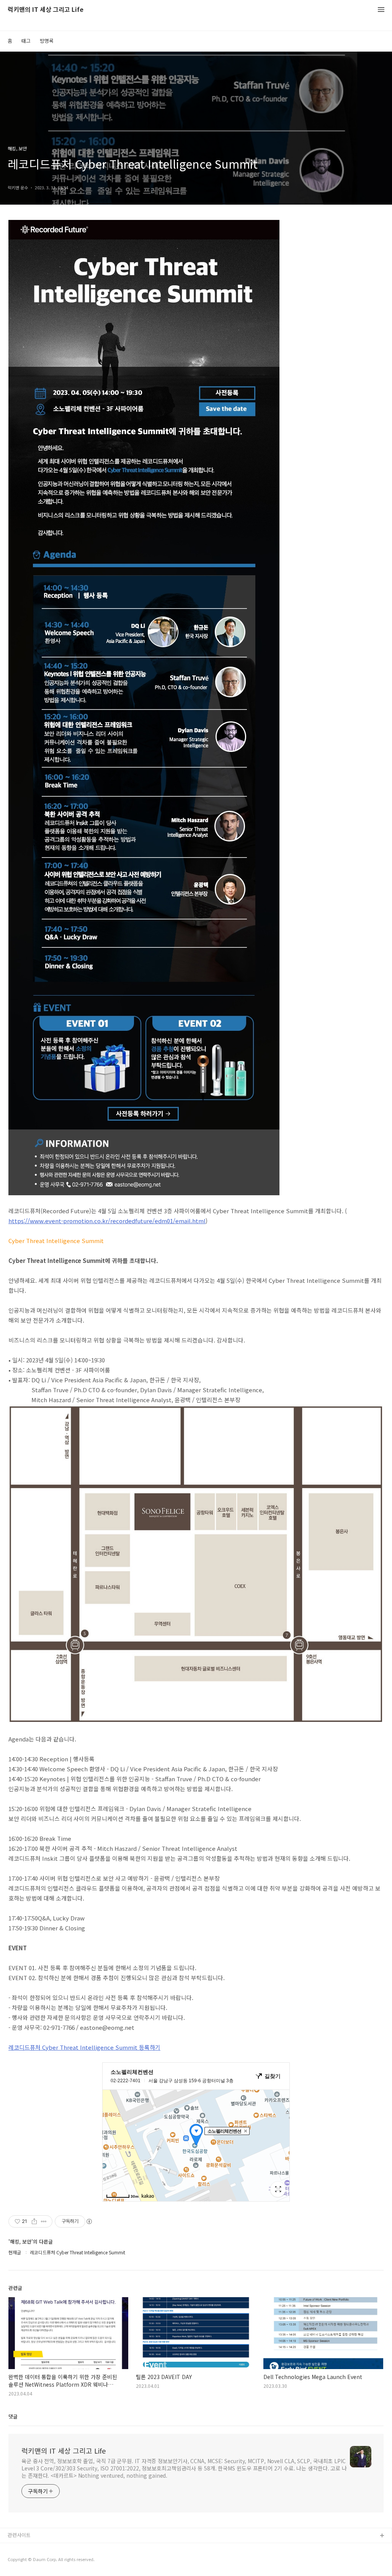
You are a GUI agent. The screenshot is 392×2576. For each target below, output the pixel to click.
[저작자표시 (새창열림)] (89, 2221)
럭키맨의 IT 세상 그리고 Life (46, 10)
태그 (26, 41)
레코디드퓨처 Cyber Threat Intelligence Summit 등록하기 (84, 2047)
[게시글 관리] (44, 2221)
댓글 (13, 2416)
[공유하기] (34, 2221)
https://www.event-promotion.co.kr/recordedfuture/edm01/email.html (107, 1221)
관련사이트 (19, 2535)
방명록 (47, 41)
